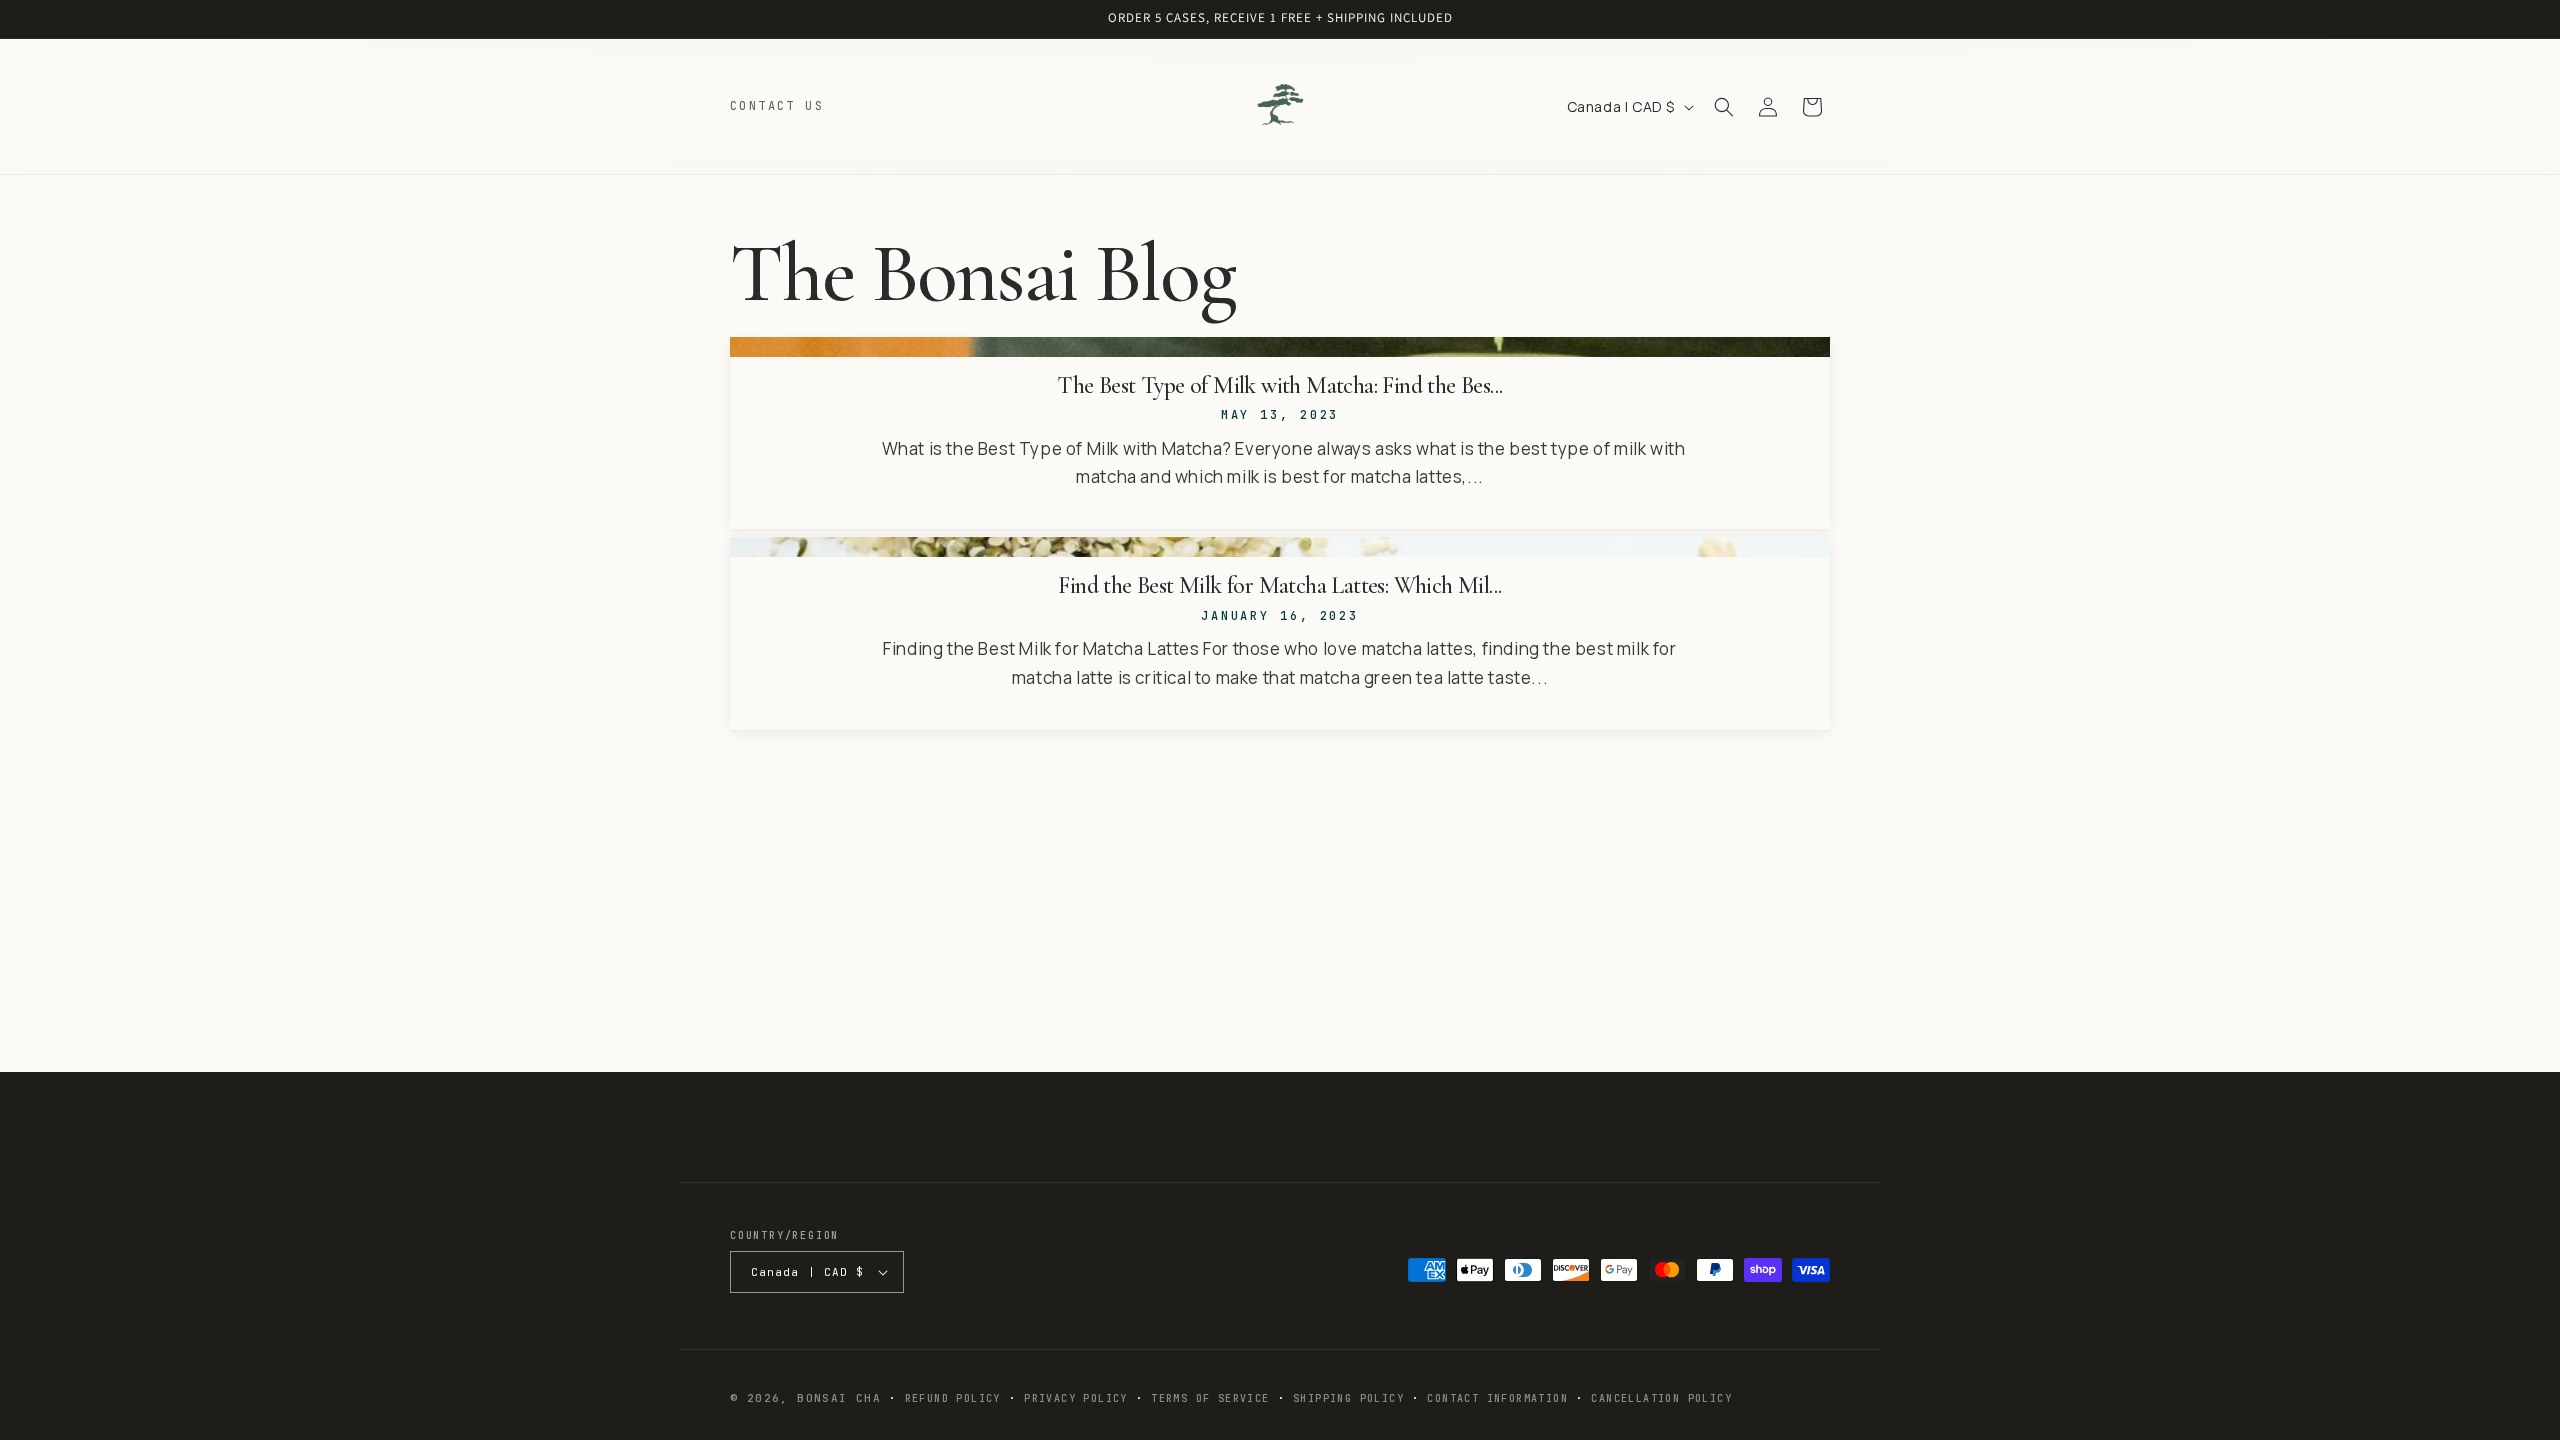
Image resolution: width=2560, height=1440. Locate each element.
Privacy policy (1076, 1398)
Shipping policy (1348, 1398)
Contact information (1497, 1398)
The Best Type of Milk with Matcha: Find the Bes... (1279, 386)
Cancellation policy (1661, 1398)
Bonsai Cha (839, 1398)
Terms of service (1210, 1398)
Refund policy (953, 1398)
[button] (1724, 107)
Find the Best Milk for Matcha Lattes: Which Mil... (1279, 586)
